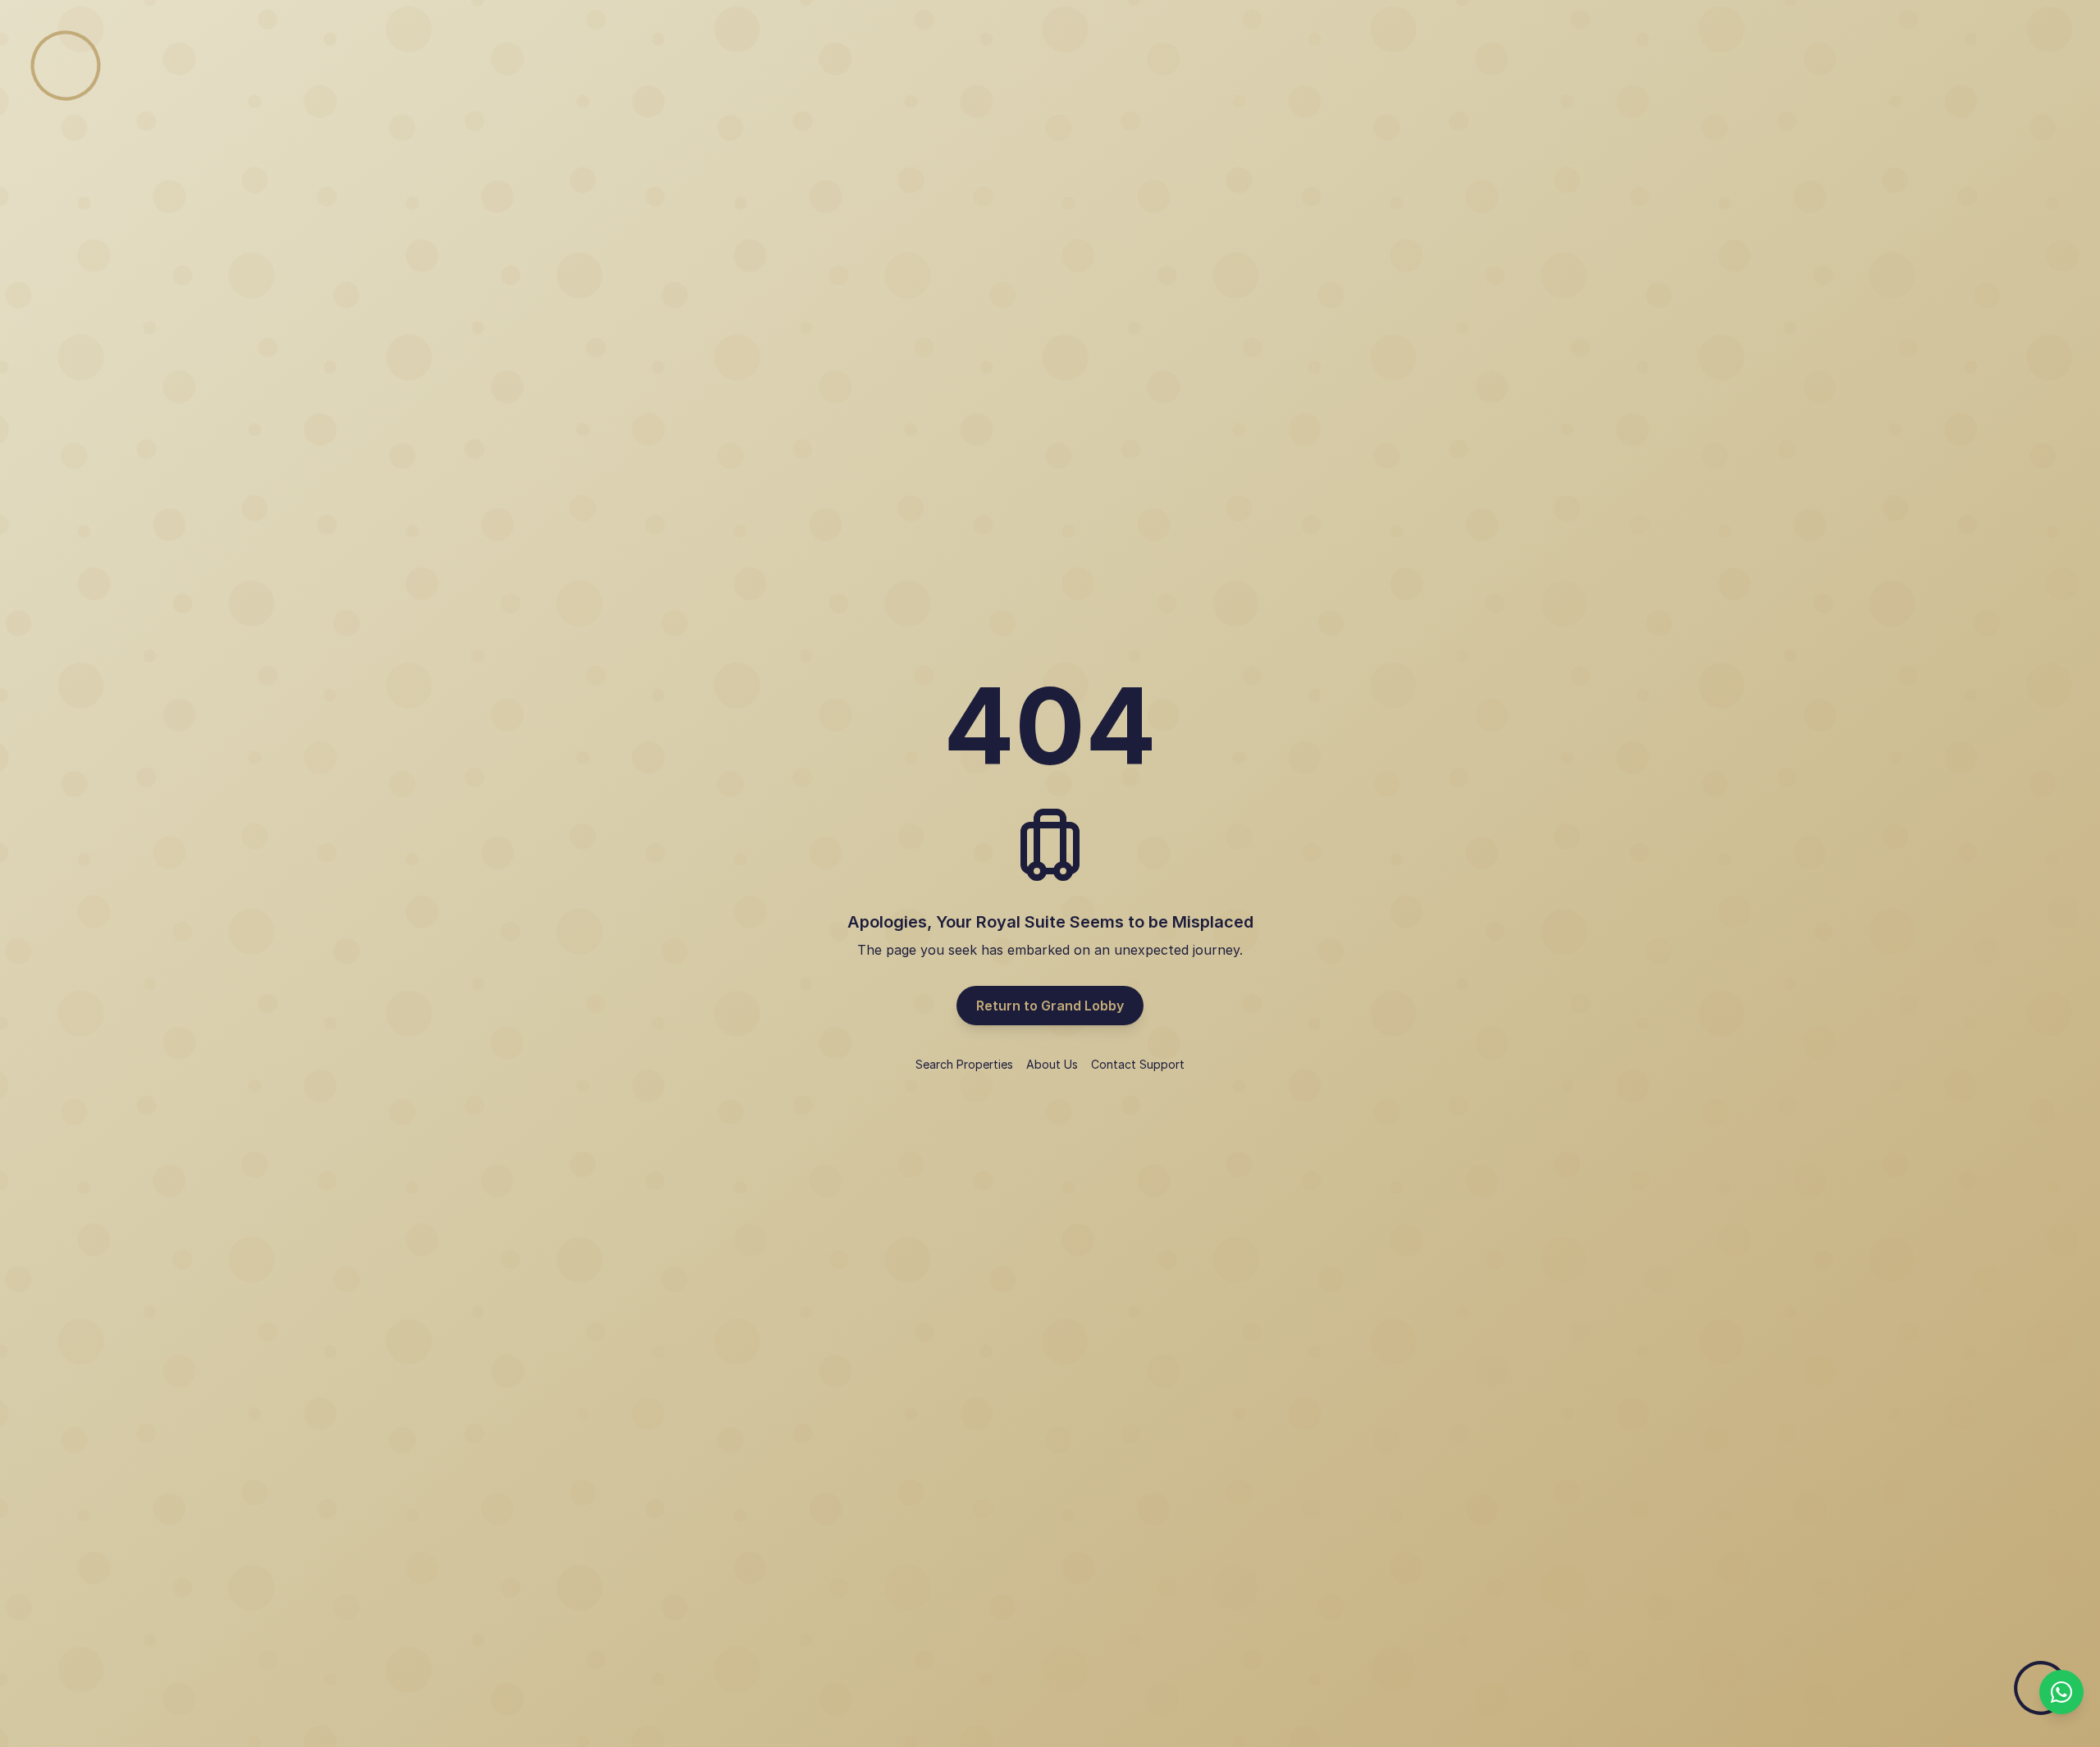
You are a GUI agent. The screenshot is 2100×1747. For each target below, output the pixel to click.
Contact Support (1138, 1064)
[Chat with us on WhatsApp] (2061, 1692)
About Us (1052, 1064)
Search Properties (964, 1064)
